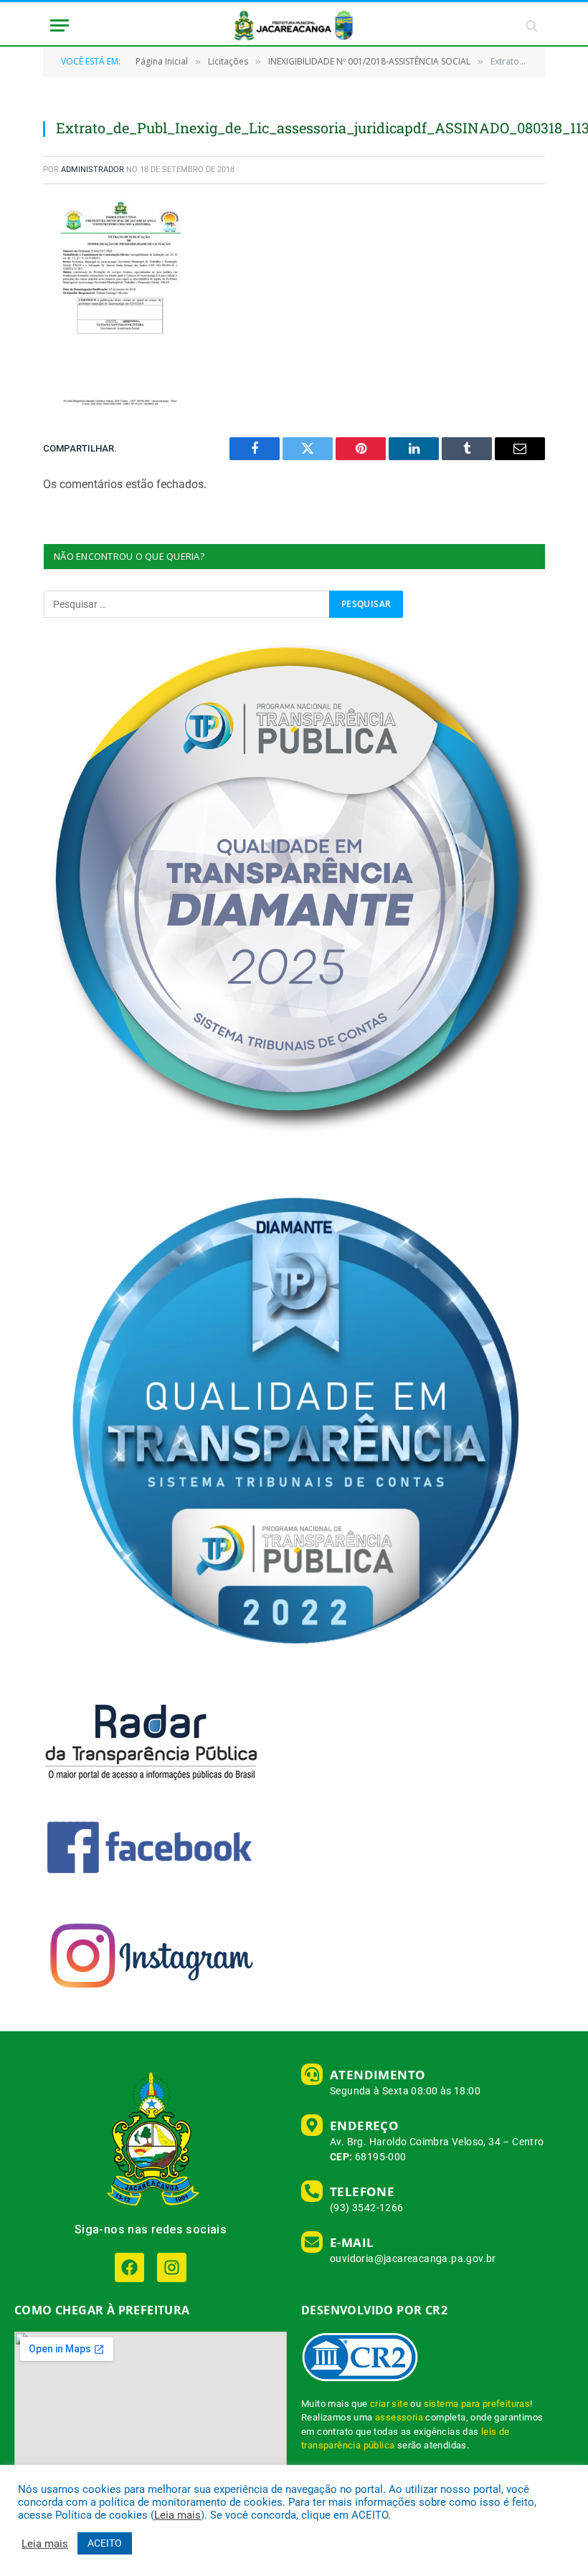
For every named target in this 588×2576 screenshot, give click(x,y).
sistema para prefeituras (477, 2404)
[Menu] (60, 25)
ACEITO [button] (105, 2543)
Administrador (93, 170)
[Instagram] (172, 2267)
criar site (389, 2404)
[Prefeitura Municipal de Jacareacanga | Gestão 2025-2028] (294, 25)
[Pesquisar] (530, 25)
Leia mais (177, 2515)
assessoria (399, 2417)
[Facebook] (129, 2267)
